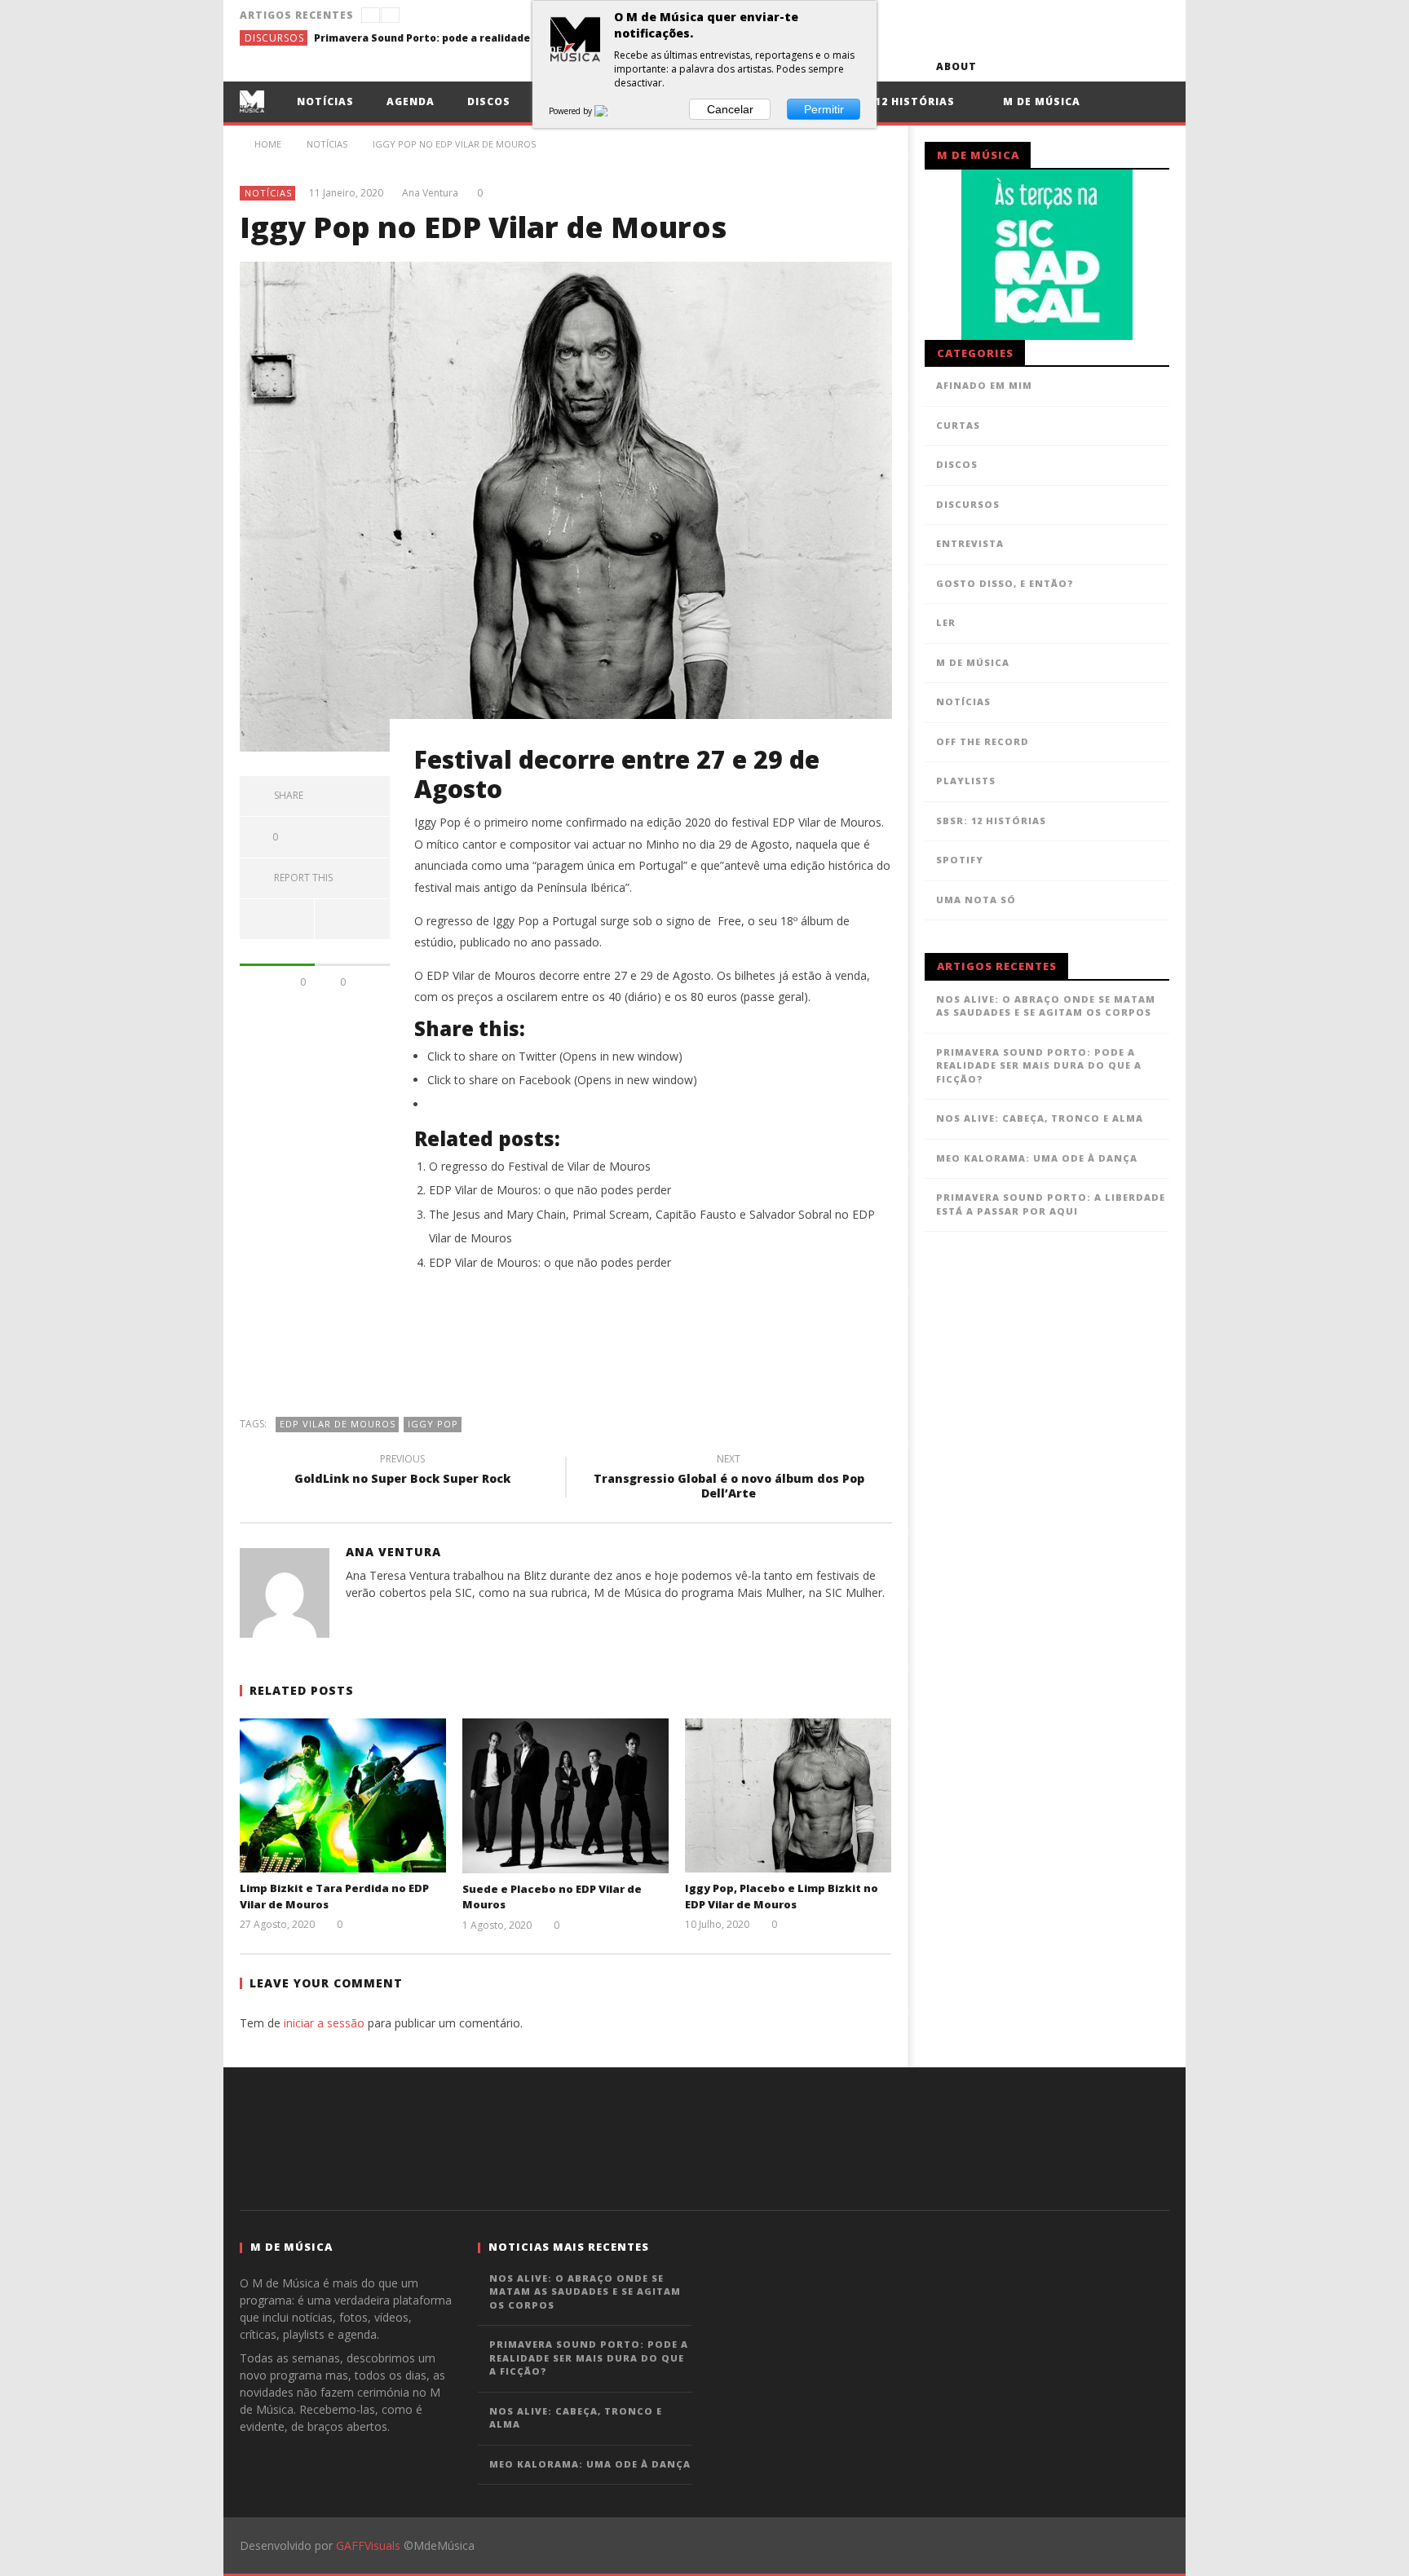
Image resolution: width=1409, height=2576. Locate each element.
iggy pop (433, 1424)
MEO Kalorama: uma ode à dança (1037, 1158)
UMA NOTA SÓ (976, 900)
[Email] (1124, 66)
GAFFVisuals (368, 2545)
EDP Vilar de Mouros (338, 1424)
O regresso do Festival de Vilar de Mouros (540, 1166)
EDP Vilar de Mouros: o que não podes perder (550, 1190)
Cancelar (730, 109)
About (956, 66)
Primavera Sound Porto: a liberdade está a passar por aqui (1051, 1204)
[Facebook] (1003, 66)
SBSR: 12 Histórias (897, 101)
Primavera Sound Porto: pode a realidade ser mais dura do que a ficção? (436, 38)
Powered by (572, 111)
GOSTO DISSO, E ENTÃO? (1005, 583)
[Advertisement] (566, 1352)
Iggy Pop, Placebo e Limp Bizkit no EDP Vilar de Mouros (782, 1896)
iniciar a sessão (324, 2023)
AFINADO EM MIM (984, 385)
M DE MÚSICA (973, 662)
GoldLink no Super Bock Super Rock (402, 1471)
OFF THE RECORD (983, 741)
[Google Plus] (1094, 66)
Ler (946, 622)
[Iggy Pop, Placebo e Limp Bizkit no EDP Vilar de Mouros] (788, 1795)
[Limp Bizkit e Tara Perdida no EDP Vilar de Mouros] (343, 1795)
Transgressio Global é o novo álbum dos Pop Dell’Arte (729, 1479)
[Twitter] (1064, 66)
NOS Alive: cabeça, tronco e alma (1040, 1118)
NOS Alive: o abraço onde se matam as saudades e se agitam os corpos (1046, 1006)
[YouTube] (1034, 66)
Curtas (958, 425)
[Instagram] (1154, 66)
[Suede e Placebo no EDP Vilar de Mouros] (565, 1796)
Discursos (274, 38)
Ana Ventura (430, 193)
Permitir (824, 109)
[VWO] (611, 111)
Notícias (325, 101)
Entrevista (970, 543)
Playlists (966, 781)
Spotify (960, 860)
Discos (489, 101)
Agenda (411, 101)
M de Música (1040, 101)
